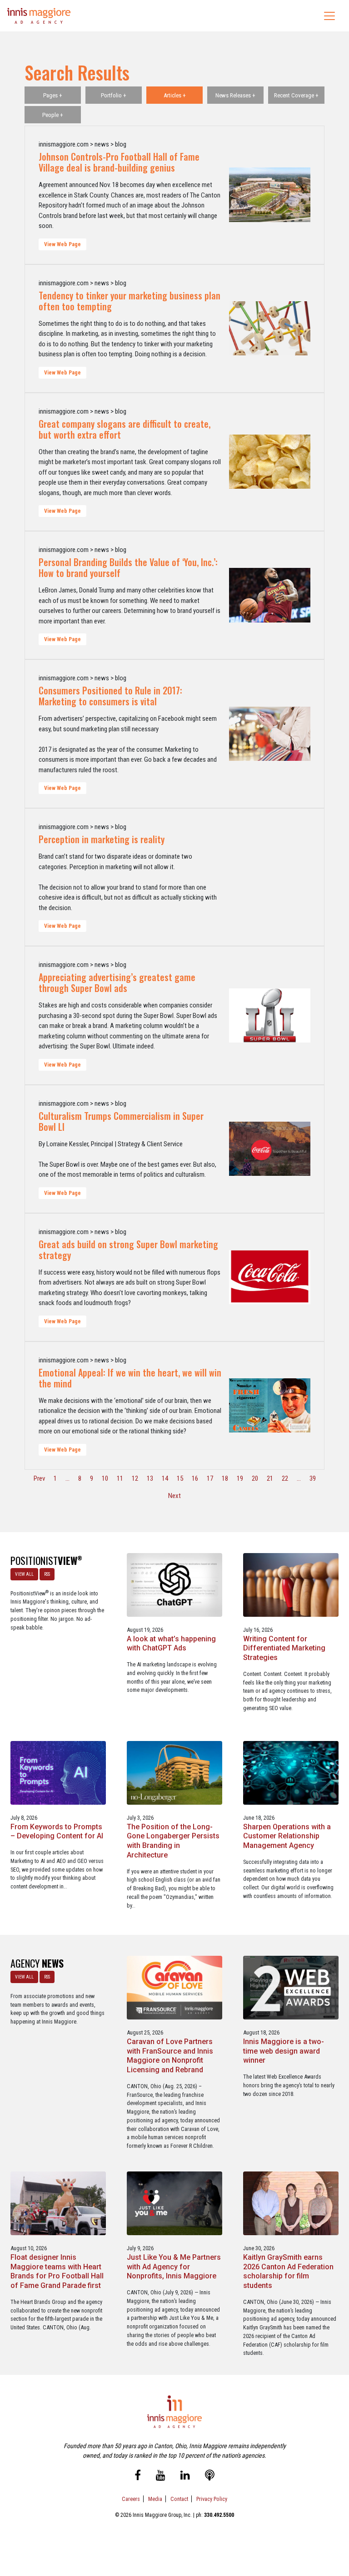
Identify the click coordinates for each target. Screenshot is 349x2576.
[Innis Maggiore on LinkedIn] (185, 2477)
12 (135, 1478)
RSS (47, 1574)
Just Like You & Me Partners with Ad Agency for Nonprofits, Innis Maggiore (174, 2267)
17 (210, 1478)
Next (174, 1496)
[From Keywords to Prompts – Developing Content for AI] (58, 1772)
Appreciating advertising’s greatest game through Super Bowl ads (117, 982)
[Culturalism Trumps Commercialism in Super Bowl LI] (270, 1149)
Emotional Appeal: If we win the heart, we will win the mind (130, 1378)
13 (150, 1478)
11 (120, 1478)
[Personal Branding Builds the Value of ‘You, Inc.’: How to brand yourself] (270, 595)
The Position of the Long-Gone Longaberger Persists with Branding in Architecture (173, 1841)
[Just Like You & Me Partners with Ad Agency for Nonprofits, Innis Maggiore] (174, 2203)
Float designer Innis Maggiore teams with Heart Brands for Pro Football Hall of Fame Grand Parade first (57, 2271)
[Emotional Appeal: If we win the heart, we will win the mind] (270, 1406)
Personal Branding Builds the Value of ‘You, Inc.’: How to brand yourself (128, 567)
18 (225, 1478)
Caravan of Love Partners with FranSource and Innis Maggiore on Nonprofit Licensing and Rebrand (170, 2056)
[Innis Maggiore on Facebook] (138, 2477)
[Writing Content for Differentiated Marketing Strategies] (291, 1584)
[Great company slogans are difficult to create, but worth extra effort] (270, 462)
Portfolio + (114, 95)
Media (155, 2499)
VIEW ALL (24, 1574)
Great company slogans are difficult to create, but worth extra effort (125, 429)
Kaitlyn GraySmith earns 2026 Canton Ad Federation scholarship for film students (288, 2271)
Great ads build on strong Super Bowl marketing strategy (128, 1250)
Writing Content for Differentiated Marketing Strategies (284, 1648)
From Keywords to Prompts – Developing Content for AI (57, 1832)
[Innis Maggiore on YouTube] (161, 2477)
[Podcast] (210, 2477)
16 (195, 1478)
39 (313, 1478)
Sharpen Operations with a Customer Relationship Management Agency (287, 1836)
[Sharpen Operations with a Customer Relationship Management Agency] (291, 1772)
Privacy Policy (212, 2499)
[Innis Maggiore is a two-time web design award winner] (291, 1987)
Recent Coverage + (296, 95)
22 (285, 1478)
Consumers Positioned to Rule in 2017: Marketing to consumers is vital (110, 696)
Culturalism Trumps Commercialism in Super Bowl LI (121, 1121)
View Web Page (62, 244)
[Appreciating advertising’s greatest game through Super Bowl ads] (270, 1015)
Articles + (175, 95)
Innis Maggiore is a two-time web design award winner (284, 2051)
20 (255, 1478)
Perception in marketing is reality (102, 839)
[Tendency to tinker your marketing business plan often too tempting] (270, 329)
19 (240, 1478)
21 (270, 1478)
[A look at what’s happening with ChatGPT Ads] (174, 1584)
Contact (179, 2499)
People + (53, 115)
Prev (39, 1478)
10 (105, 1478)
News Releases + (235, 95)
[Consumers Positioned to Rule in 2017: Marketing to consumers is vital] (270, 734)
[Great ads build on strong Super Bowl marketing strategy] (270, 1277)
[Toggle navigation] (329, 16)
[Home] (39, 16)
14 (165, 1478)
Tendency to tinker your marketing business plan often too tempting (130, 301)
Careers (131, 2499)
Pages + (53, 95)
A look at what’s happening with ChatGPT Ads (171, 1644)
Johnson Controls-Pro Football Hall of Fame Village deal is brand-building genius (119, 162)
